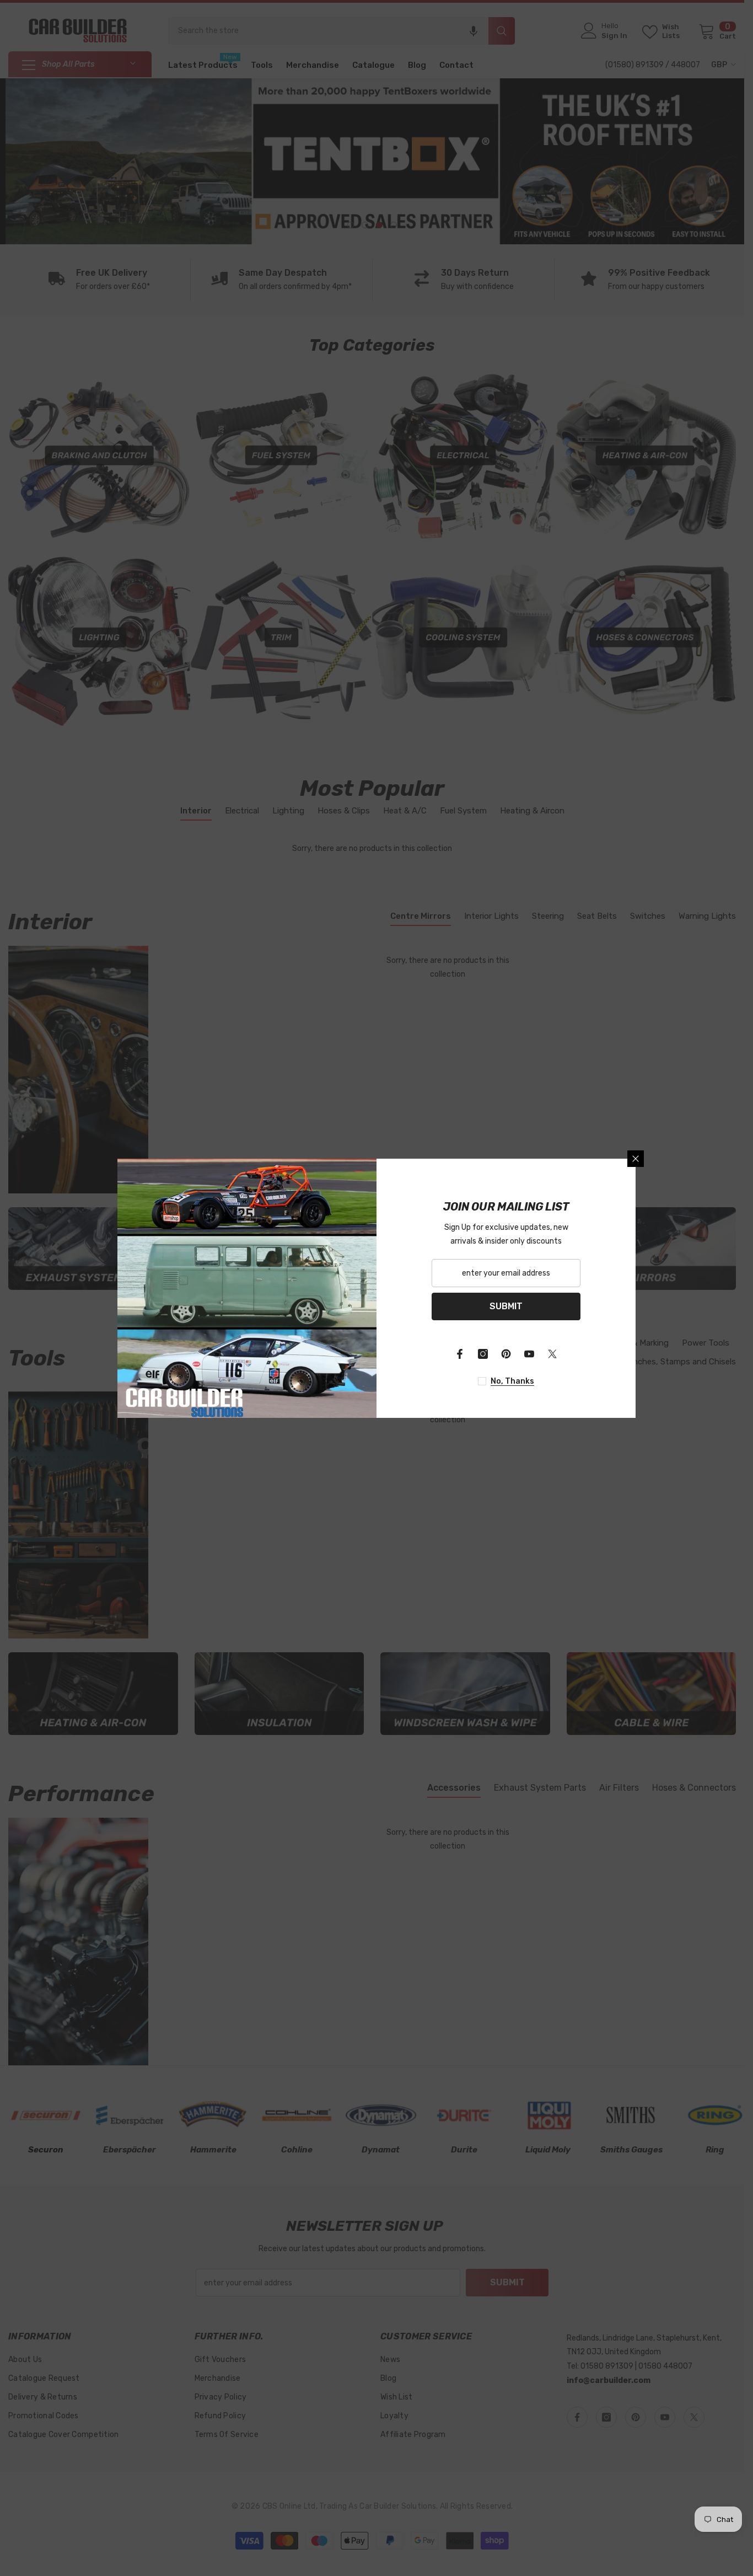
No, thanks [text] (512, 1381)
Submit (506, 1306)
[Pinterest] (506, 1354)
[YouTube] (529, 1354)
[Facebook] (460, 1354)
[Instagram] (483, 1354)
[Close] (636, 1159)
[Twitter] (552, 1354)
